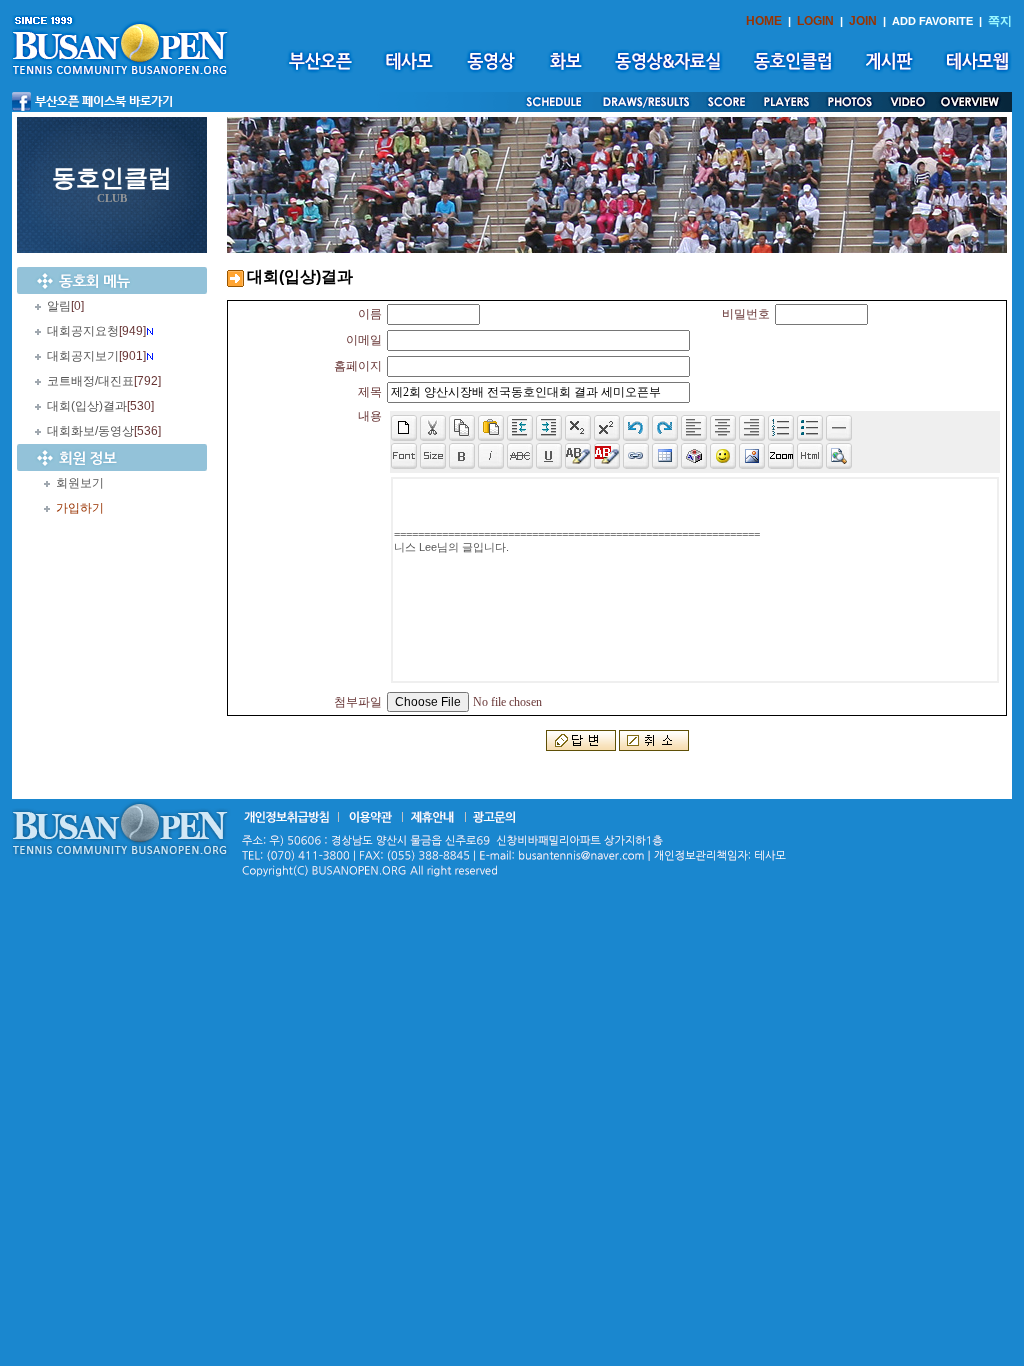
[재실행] (665, 428)
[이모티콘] (723, 456)
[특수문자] (694, 456)
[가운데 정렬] (723, 428)
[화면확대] (781, 456)
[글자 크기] (433, 456)
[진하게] (462, 456)
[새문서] (404, 428)
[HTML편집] (810, 456)
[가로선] (839, 428)
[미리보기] (839, 456)
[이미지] (752, 456)
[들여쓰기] (549, 428)
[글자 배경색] (607, 456)
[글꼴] (404, 456)
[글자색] (578, 456)
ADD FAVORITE (932, 21)
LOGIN (815, 21)
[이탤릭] (491, 456)
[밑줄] (549, 456)
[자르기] (433, 428)
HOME (764, 21)
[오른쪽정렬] (752, 428)
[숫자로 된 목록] (781, 428)
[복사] (462, 428)
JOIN (863, 21)
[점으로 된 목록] (810, 428)
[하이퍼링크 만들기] (636, 456)
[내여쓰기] (520, 428)
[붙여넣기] (491, 428)
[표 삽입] (665, 456)
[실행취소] (636, 428)
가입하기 (80, 508)
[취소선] (520, 456)
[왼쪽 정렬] (694, 428)
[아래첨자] (607, 428)
